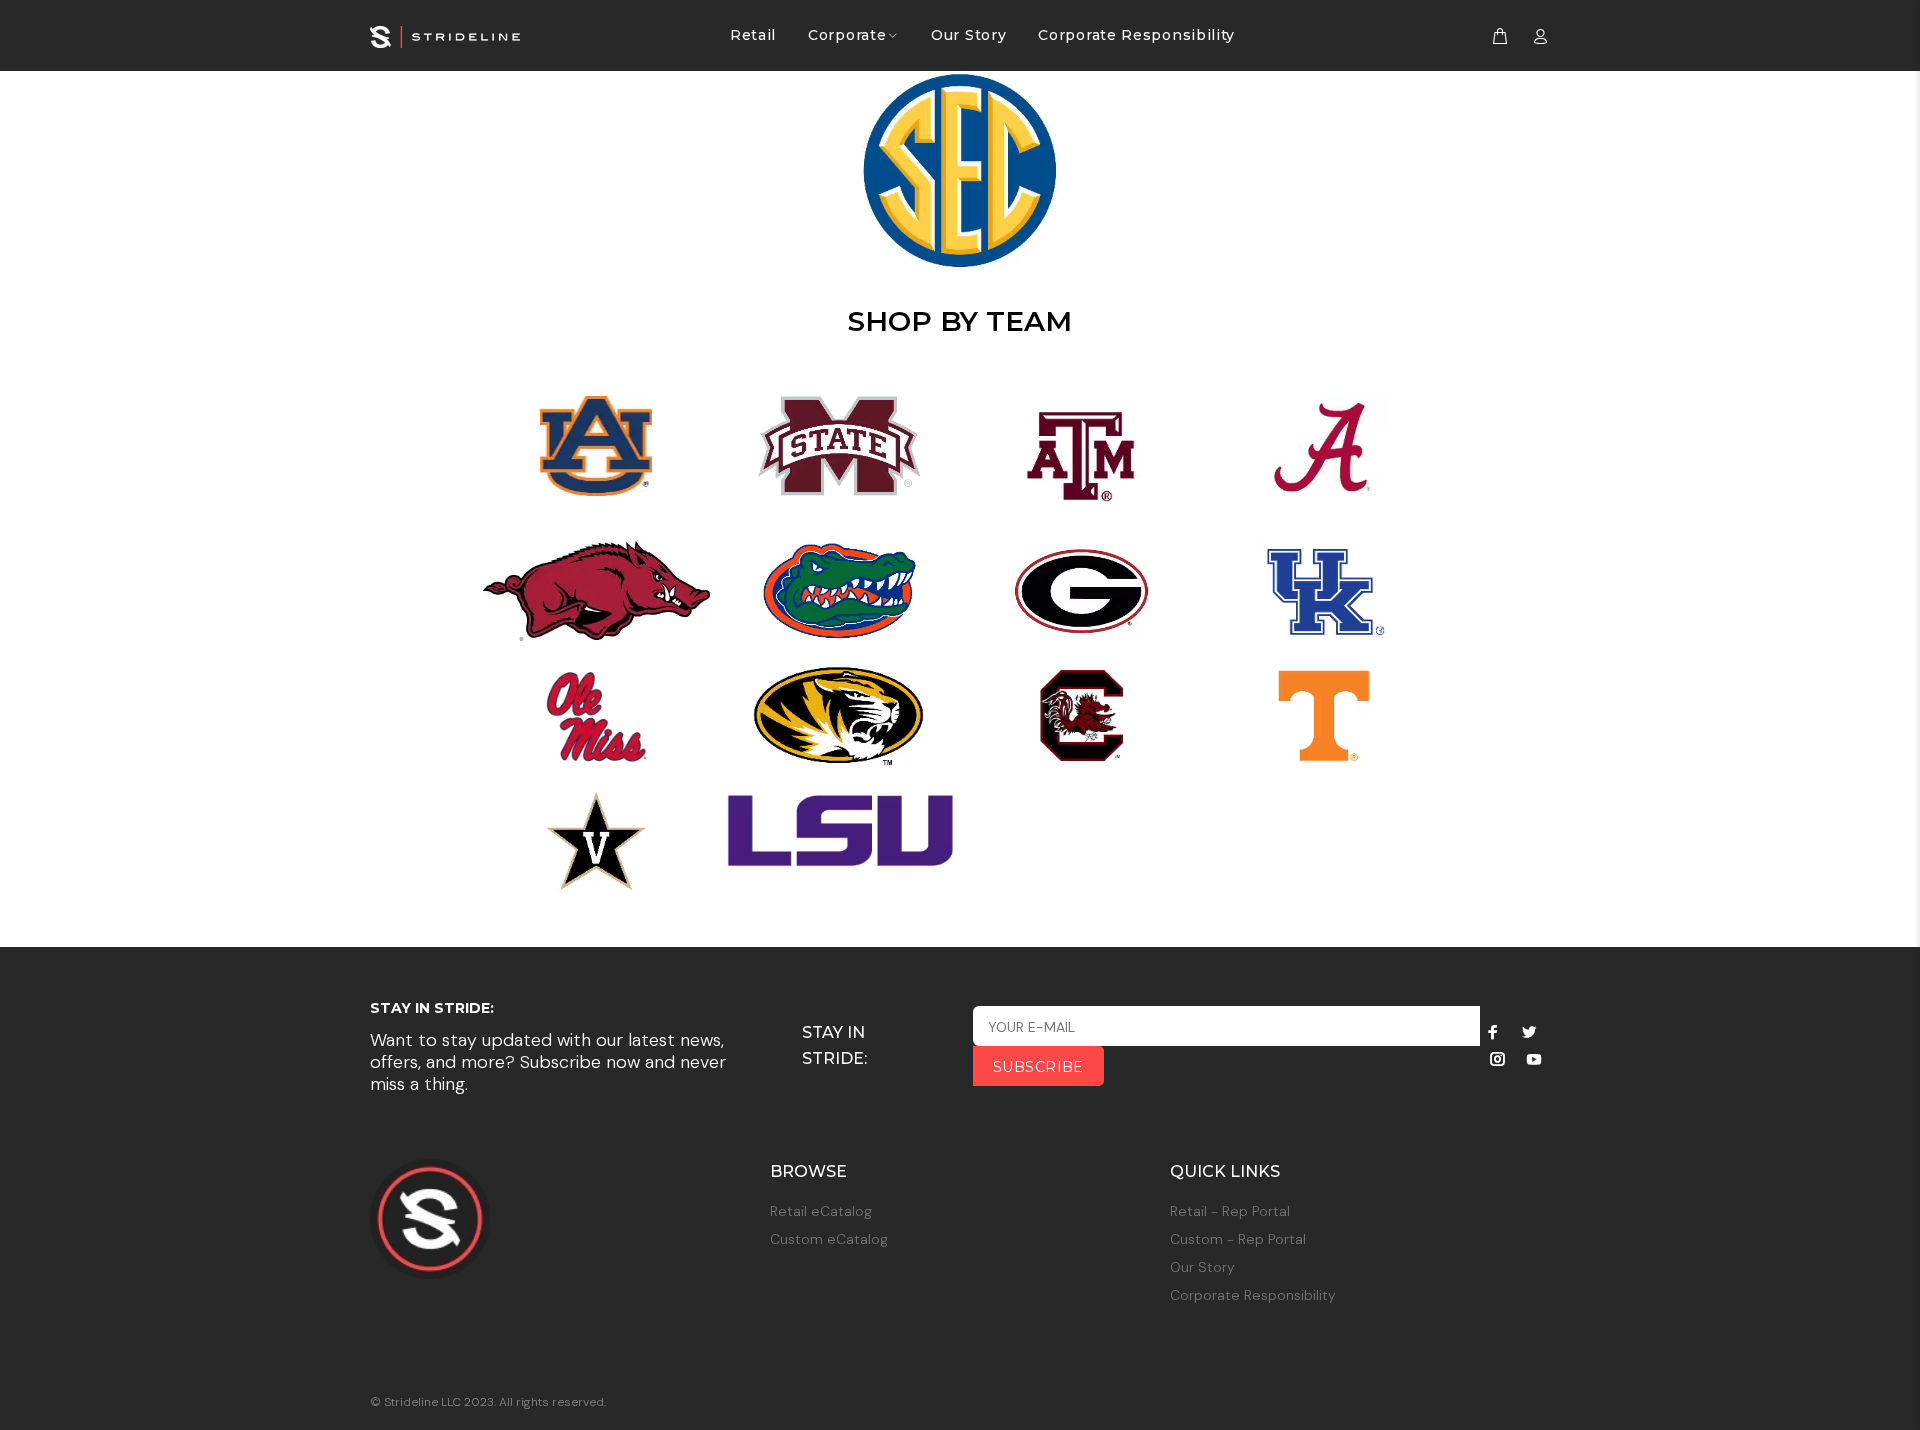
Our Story (1202, 1267)
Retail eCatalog (821, 1211)
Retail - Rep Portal (1230, 1211)
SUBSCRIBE (1038, 1067)
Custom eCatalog (829, 1239)
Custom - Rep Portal (1238, 1239)
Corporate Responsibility (1253, 1295)
